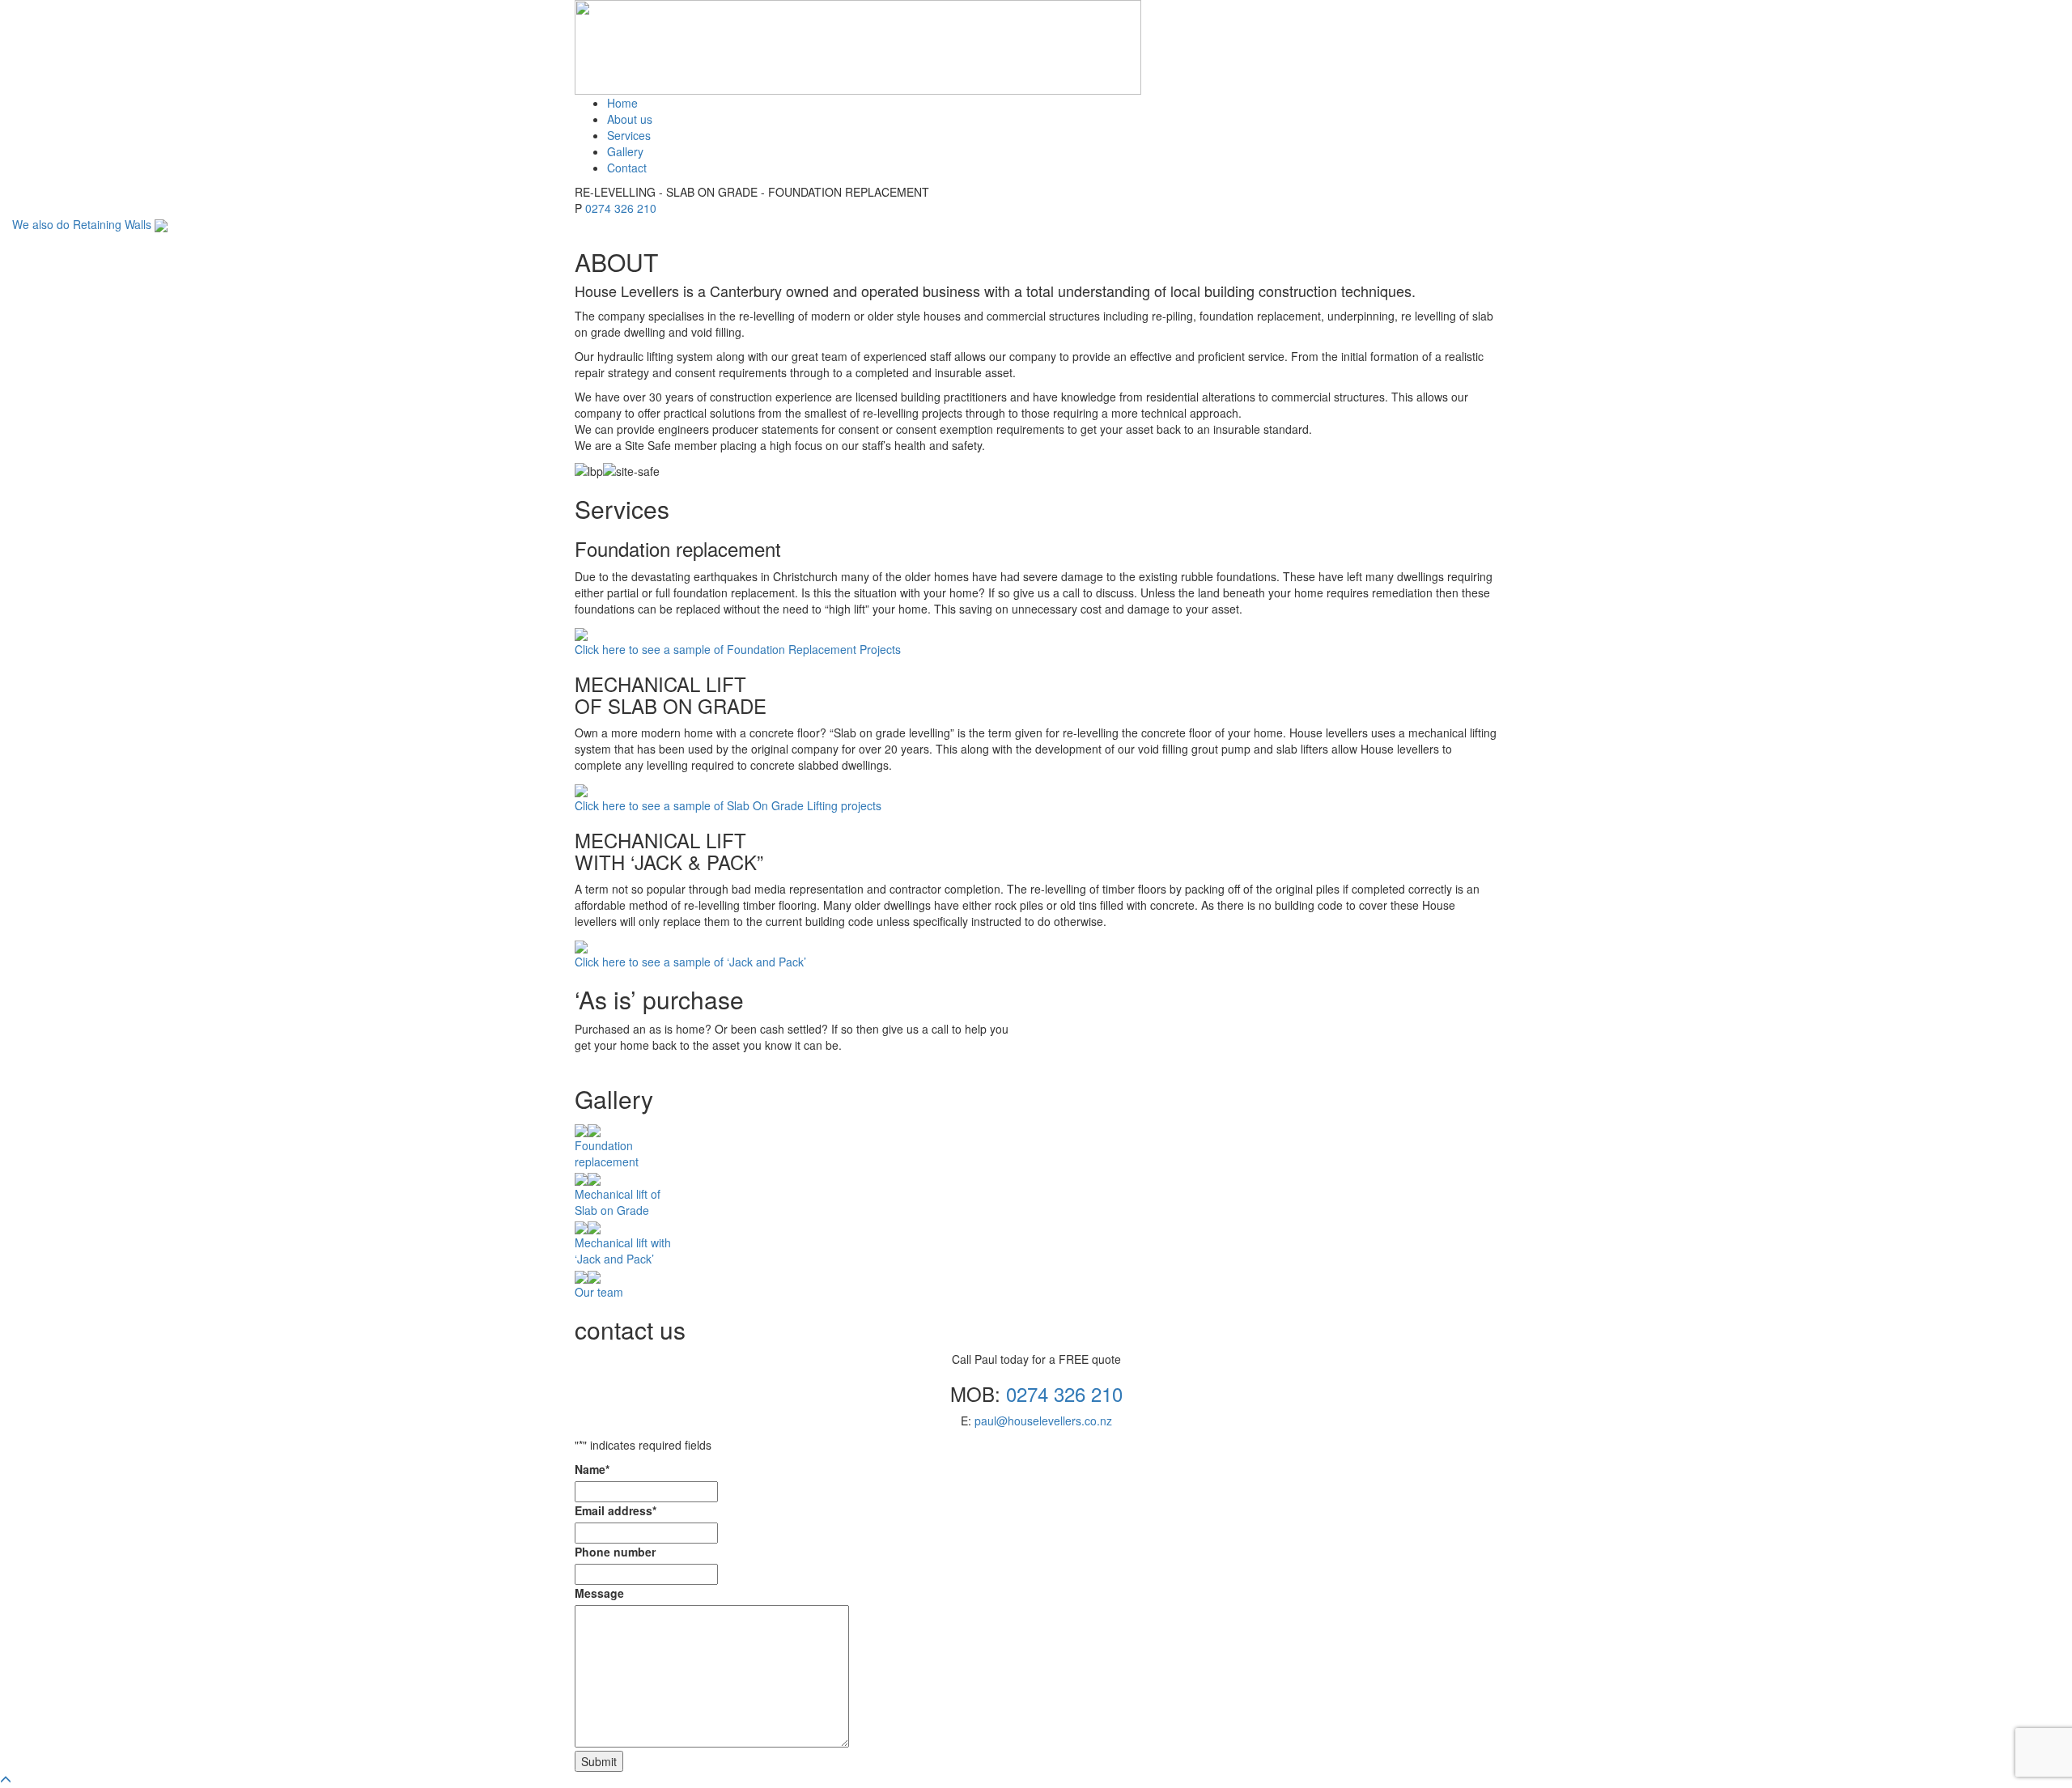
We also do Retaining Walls (83, 224)
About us (630, 119)
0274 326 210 (621, 208)
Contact (627, 168)
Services (629, 135)
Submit (599, 1761)
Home (622, 103)
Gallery (625, 151)
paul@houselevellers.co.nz (1043, 1421)
